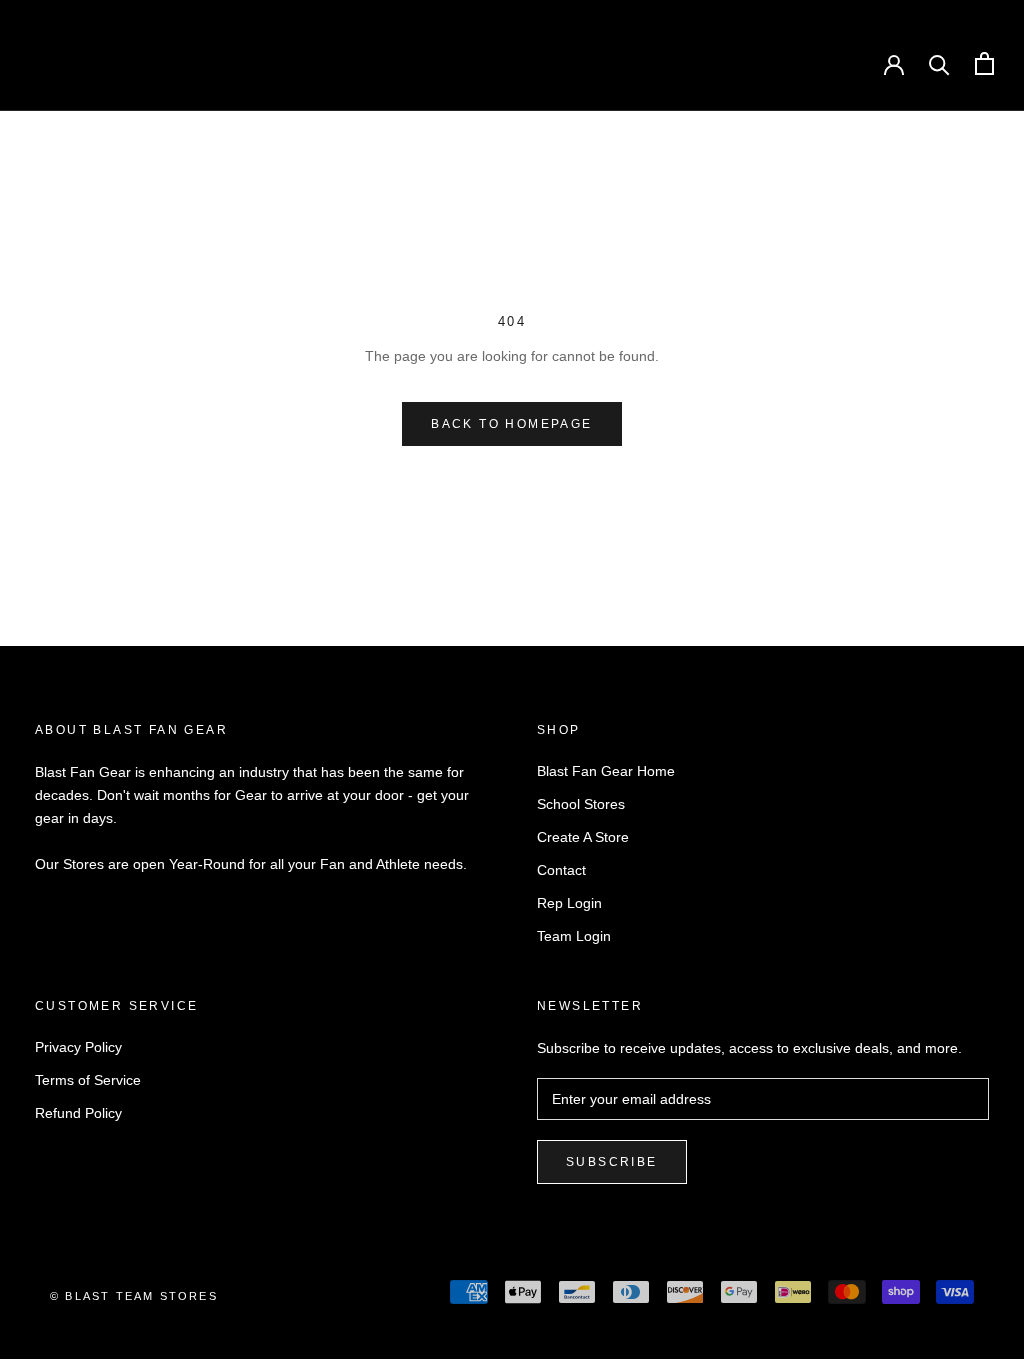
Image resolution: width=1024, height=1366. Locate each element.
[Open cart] (984, 63)
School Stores (581, 804)
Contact (561, 870)
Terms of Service (88, 1080)
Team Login (574, 936)
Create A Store (583, 837)
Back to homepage (511, 424)
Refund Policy (78, 1113)
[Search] (939, 63)
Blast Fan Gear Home (606, 771)
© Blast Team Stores (134, 1296)
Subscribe (612, 1162)
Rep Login (569, 903)
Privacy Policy (78, 1047)
